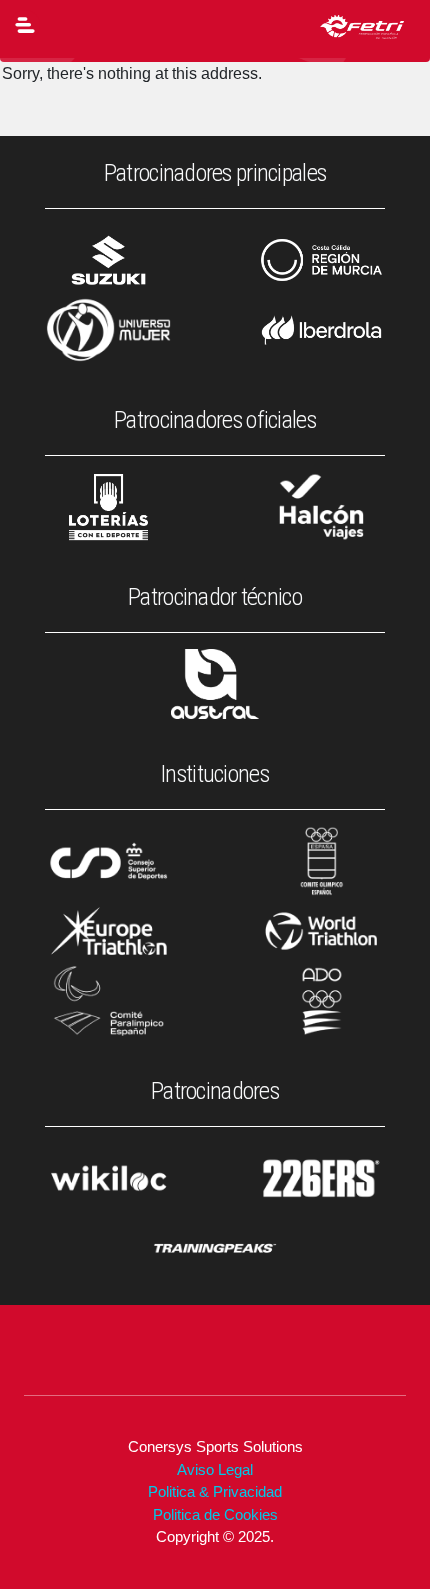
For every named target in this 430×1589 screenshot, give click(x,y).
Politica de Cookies (215, 1514)
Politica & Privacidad (215, 1491)
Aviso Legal (215, 1469)
